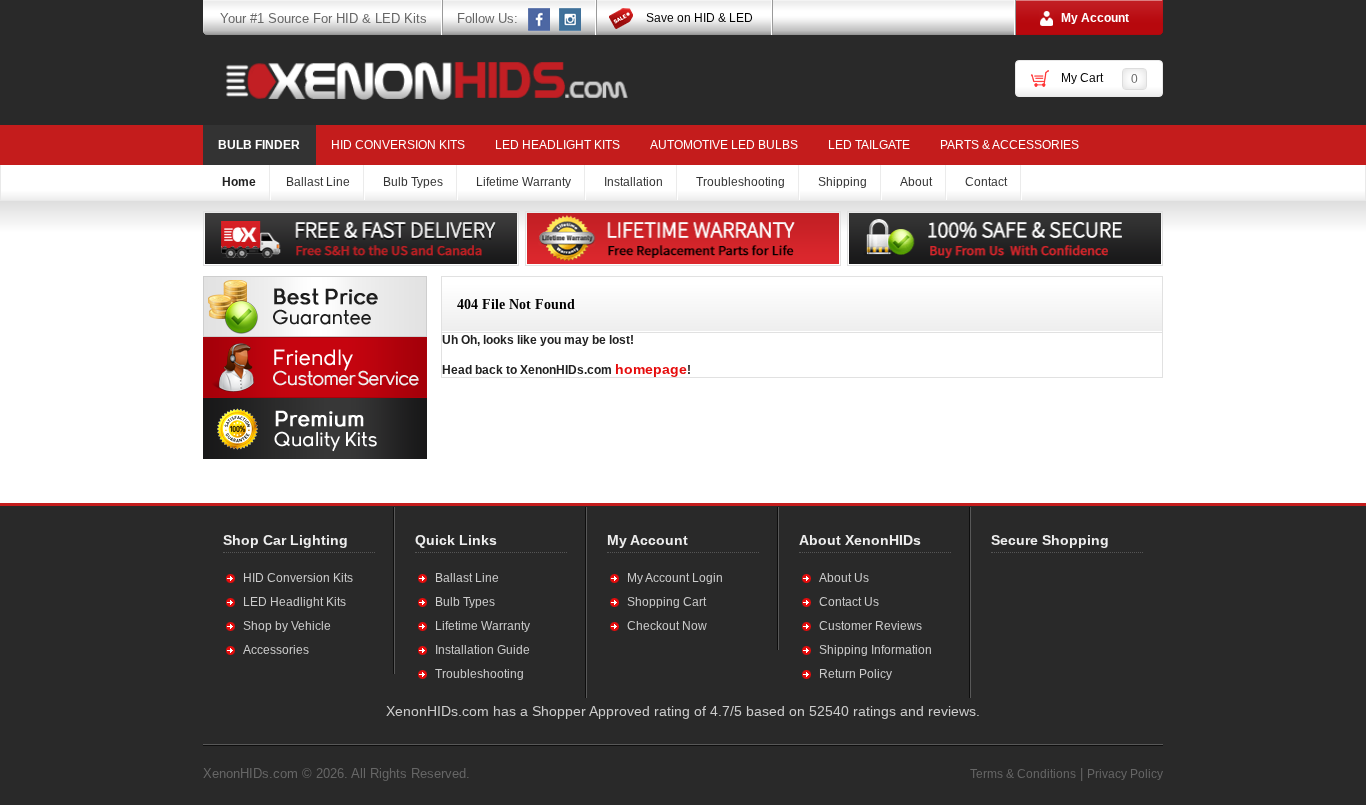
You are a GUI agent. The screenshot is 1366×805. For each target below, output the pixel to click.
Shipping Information (875, 650)
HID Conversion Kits (398, 145)
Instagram (571, 19)
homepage (651, 369)
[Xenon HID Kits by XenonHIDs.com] (417, 80)
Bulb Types (465, 602)
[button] (1056, 625)
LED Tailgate (869, 145)
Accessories (276, 650)
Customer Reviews (870, 626)
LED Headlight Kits (557, 145)
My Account (1095, 18)
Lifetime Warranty (482, 626)
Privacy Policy (1125, 774)
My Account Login (675, 578)
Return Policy (855, 674)
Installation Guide (482, 650)
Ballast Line (467, 578)
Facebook (540, 19)
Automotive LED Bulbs (724, 145)
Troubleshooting (479, 674)
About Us (844, 578)
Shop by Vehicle (287, 626)
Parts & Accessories (1009, 145)
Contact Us (849, 602)
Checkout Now (667, 626)
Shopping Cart (666, 602)
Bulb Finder (259, 145)
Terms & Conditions (1023, 774)
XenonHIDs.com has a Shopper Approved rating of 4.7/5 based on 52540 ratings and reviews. (683, 711)
